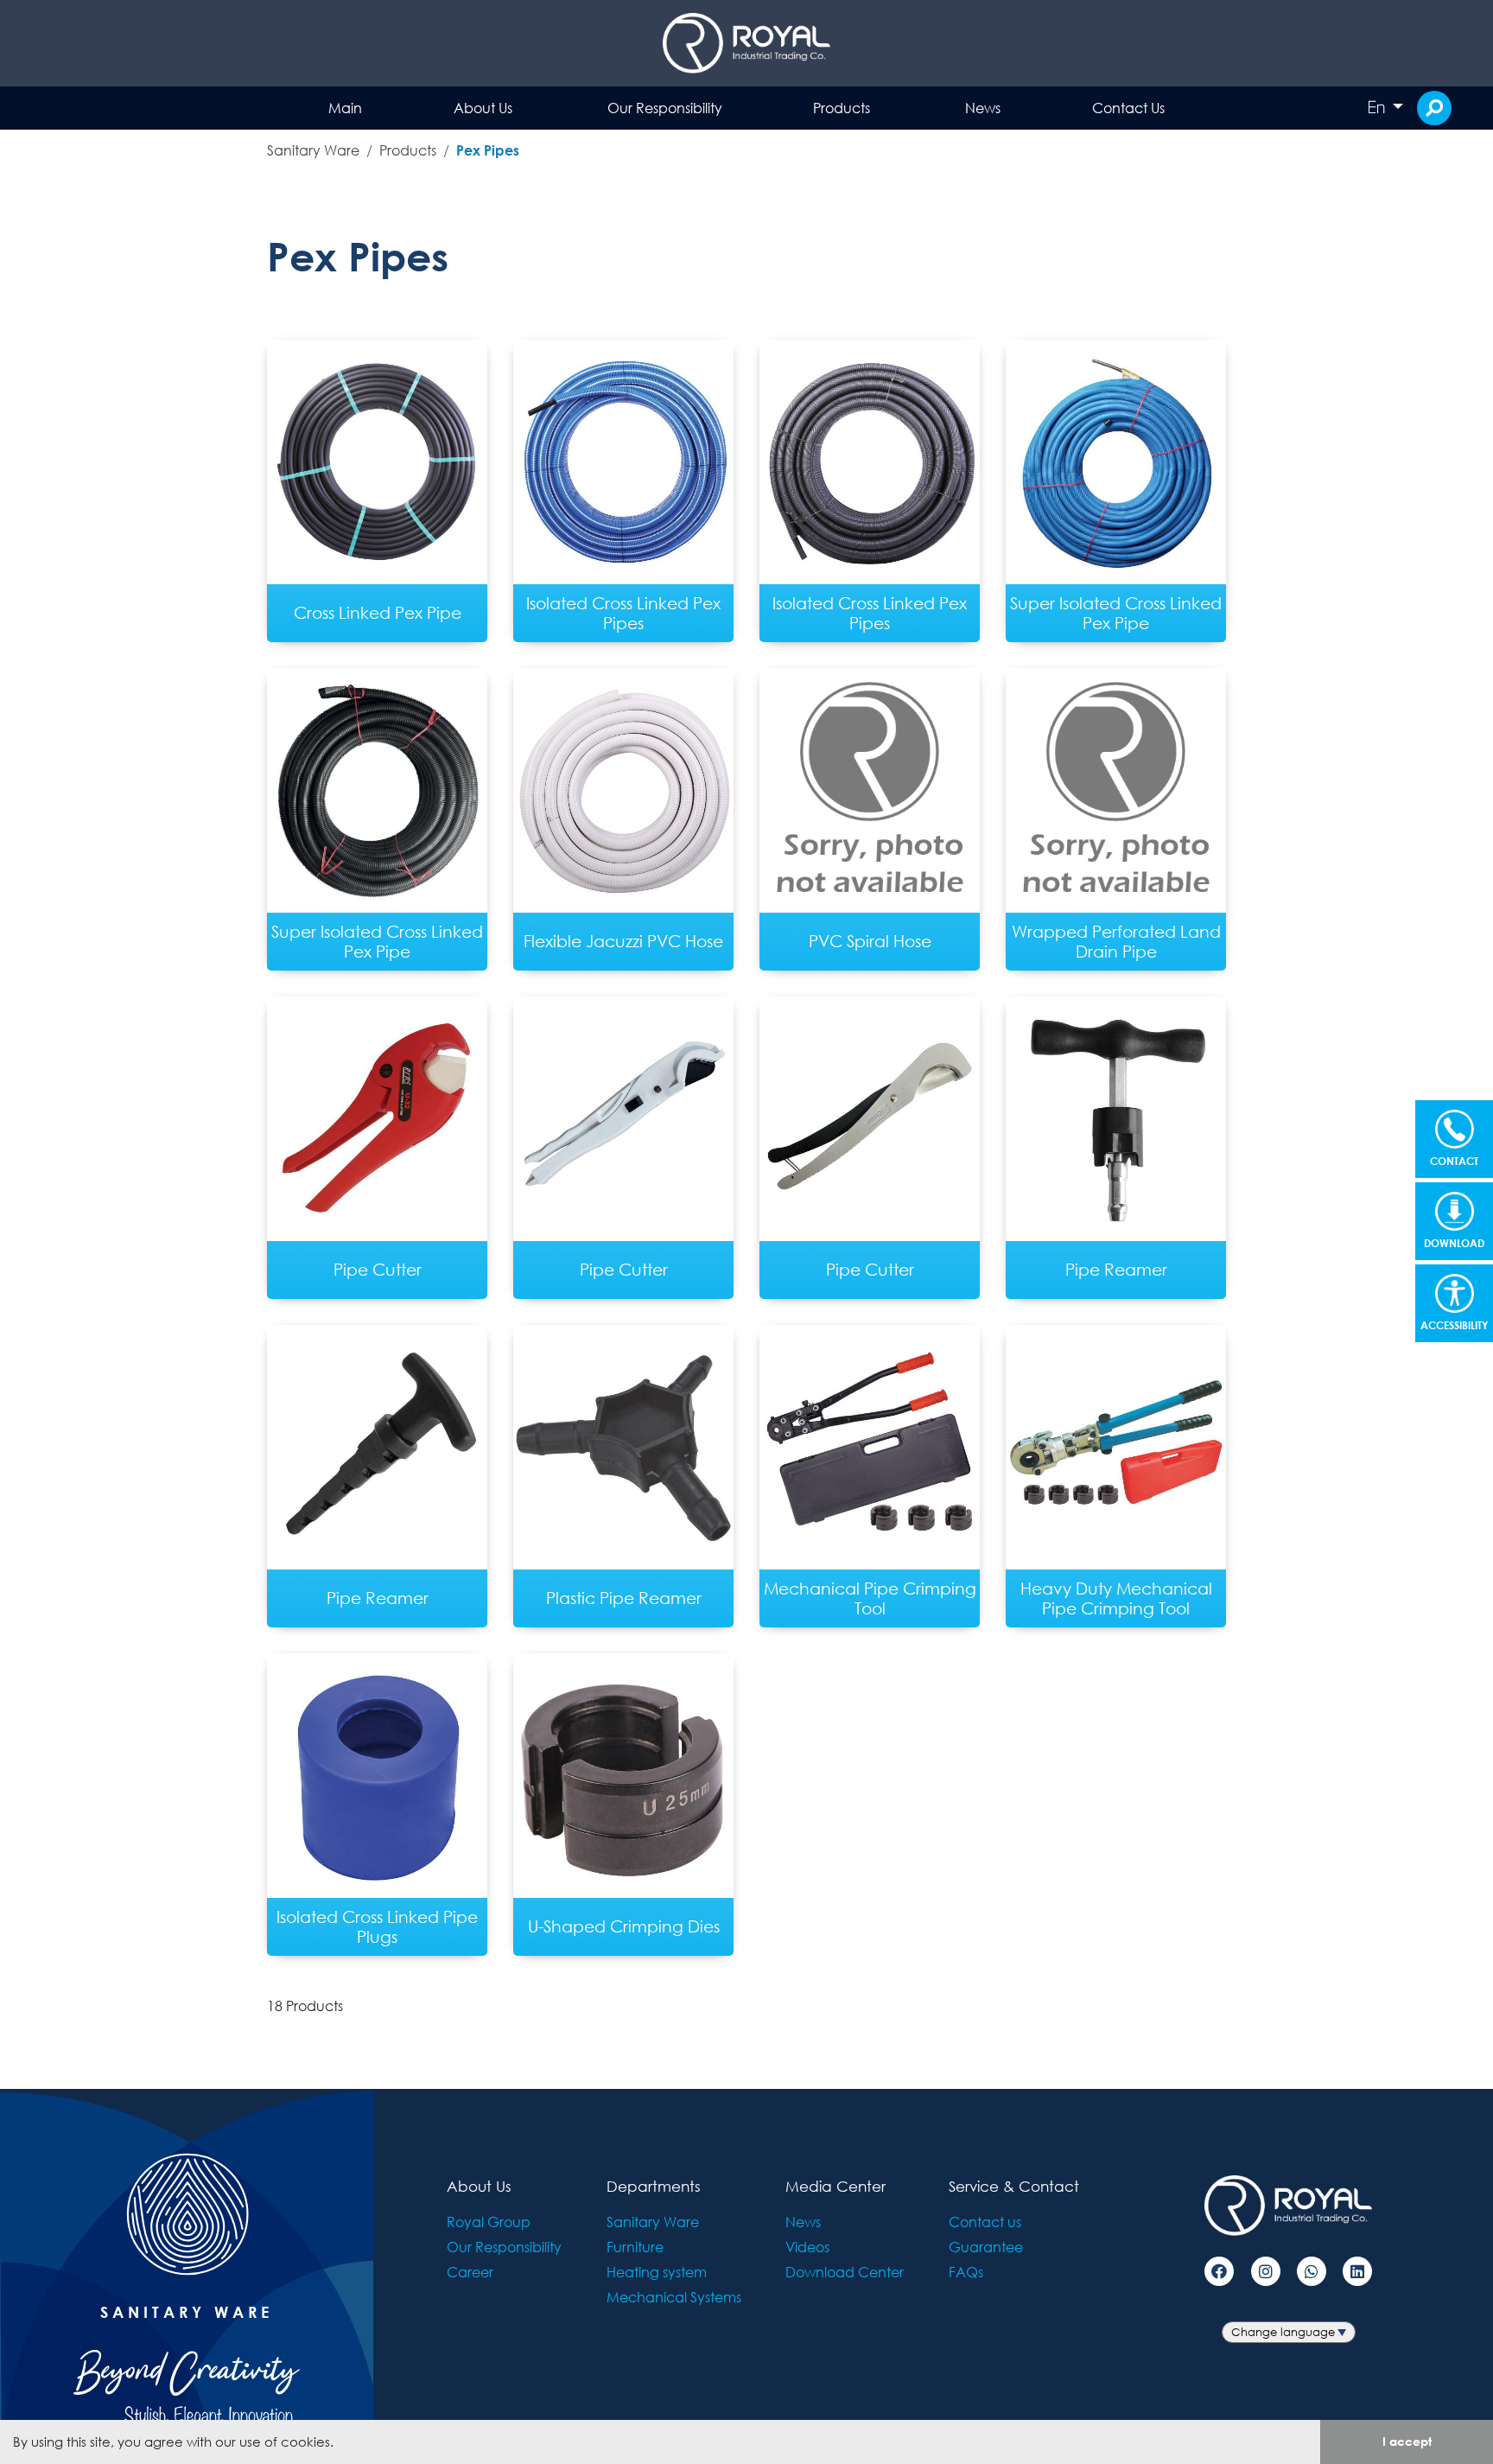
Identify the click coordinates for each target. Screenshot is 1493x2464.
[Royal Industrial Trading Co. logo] (746, 43)
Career (470, 2272)
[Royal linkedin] (1357, 2271)
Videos (807, 2247)
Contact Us (1128, 108)
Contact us (985, 2222)
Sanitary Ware (313, 150)
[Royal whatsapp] (1312, 2271)
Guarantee (986, 2247)
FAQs (966, 2272)
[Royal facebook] (1219, 2271)
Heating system (657, 2272)
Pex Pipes (488, 150)
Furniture (635, 2247)
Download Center (845, 2272)
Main (345, 108)
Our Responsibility (665, 108)
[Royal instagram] (1266, 2271)
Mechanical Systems (674, 2297)
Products (842, 108)
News (983, 108)
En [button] (1378, 107)
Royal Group (489, 2222)
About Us (483, 108)
